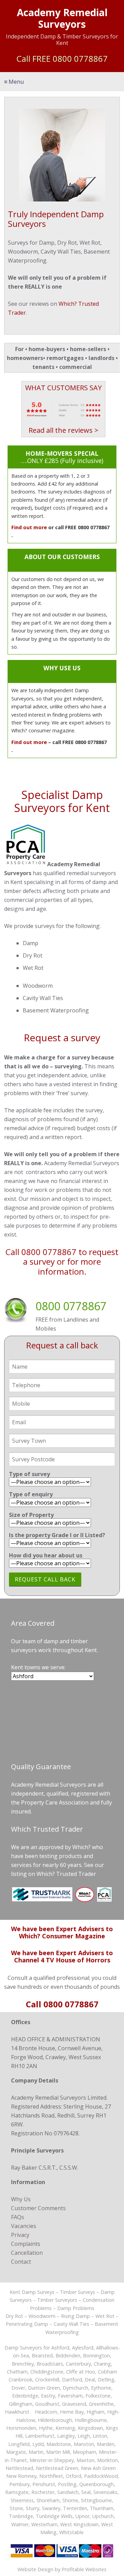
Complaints (26, 2244)
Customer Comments (38, 2208)
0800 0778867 (80, 59)
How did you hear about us (46, 1555)
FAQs (18, 2217)
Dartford (72, 2380)
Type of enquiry (31, 1494)
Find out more (29, 527)
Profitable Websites (84, 2569)
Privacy (20, 2235)
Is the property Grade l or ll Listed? (57, 1535)
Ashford (60, 2348)
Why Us (21, 2199)
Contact (21, 2262)
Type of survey (29, 1474)
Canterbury (78, 2364)
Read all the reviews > (64, 430)
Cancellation (27, 2253)
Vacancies (24, 2226)
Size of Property (31, 1515)
